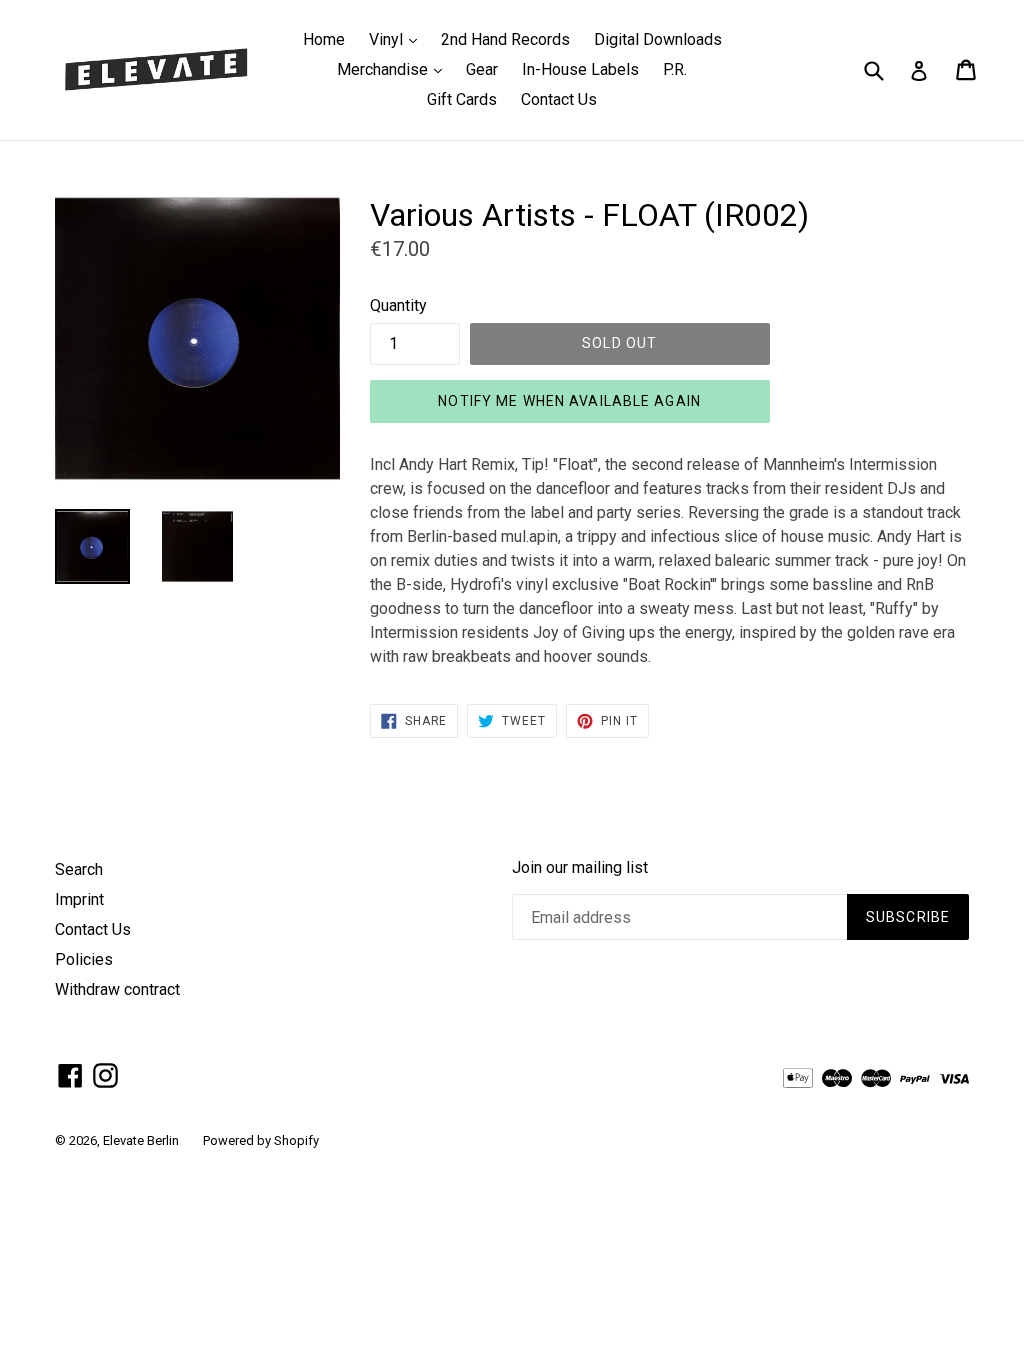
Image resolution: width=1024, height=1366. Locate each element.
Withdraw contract (117, 989)
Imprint (79, 899)
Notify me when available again (569, 401)
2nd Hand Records (505, 39)
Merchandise (394, 69)
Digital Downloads (658, 39)
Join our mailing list (580, 867)
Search (79, 869)
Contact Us (559, 99)
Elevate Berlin (141, 1140)
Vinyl (398, 39)
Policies (84, 959)
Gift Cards (462, 99)
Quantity (398, 305)
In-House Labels (580, 69)
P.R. (675, 69)
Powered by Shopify (261, 1140)
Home (324, 39)
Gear (482, 69)
